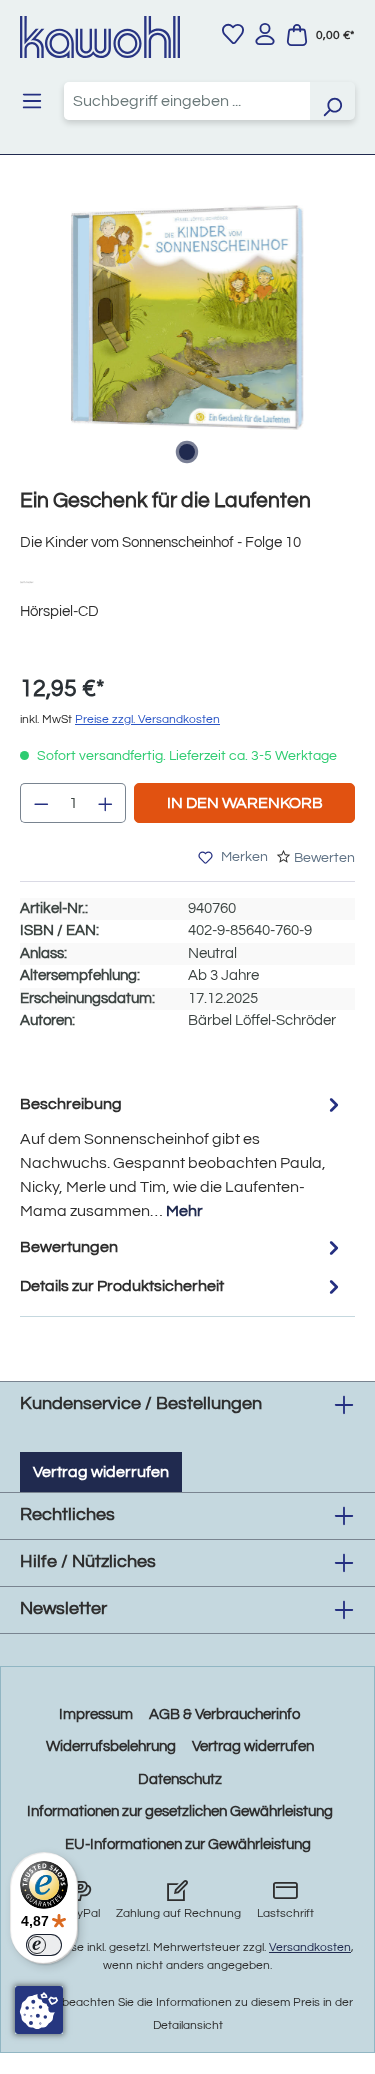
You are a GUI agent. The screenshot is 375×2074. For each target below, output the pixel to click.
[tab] (182, 1156)
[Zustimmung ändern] (39, 2010)
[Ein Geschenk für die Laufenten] (187, 317)
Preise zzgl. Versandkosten (147, 719)
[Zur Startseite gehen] (100, 37)
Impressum (96, 1714)
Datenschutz (180, 1779)
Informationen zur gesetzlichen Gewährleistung (180, 1811)
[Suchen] (332, 101)
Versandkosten (310, 1947)
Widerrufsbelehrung (111, 1746)
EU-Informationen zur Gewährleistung (188, 1844)
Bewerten (324, 858)
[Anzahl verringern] (41, 803)
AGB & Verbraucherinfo (224, 1714)
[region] (187, 337)
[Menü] (32, 101)
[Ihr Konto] (265, 34)
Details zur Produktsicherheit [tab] (122, 1286)
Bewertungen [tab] (69, 1247)
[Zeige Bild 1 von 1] (187, 452)
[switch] (44, 1945)
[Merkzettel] (233, 34)
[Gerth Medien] (33, 581)
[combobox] (187, 101)
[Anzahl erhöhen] (106, 803)
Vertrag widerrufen (101, 1472)
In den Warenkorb (245, 803)
